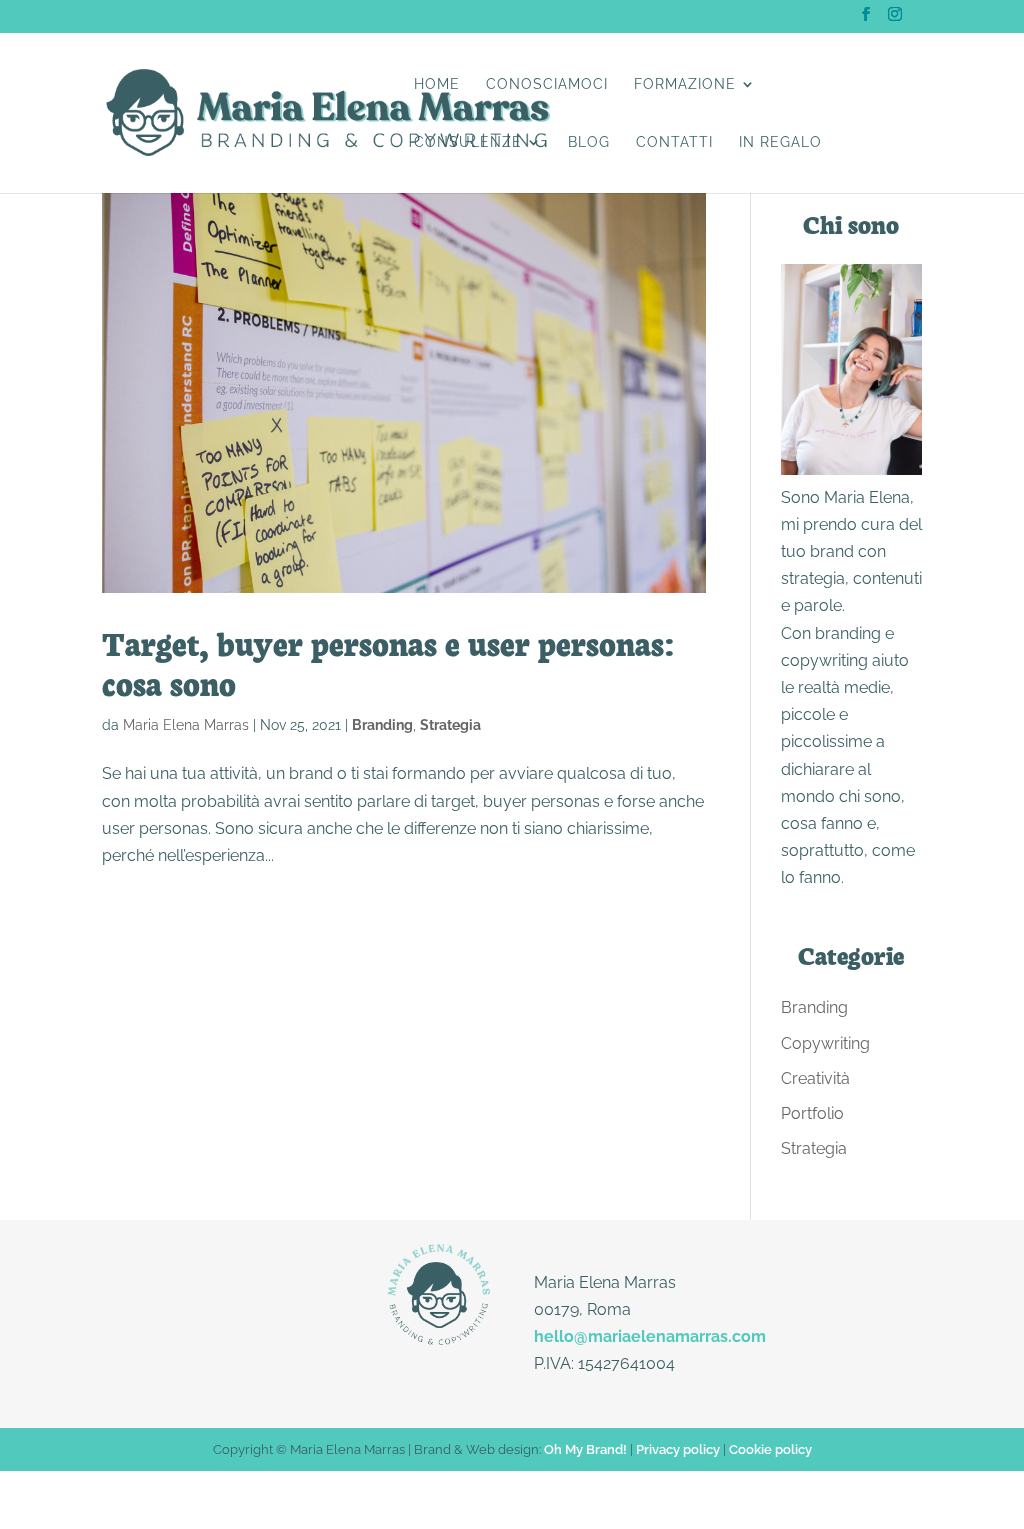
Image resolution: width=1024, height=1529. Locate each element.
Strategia (450, 725)
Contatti (674, 142)
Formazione (685, 84)
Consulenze (468, 142)
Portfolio (812, 1113)
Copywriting (825, 1043)
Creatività (815, 1078)
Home (437, 84)
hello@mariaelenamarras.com (650, 1336)
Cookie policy (770, 1449)
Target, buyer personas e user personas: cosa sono (387, 662)
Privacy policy (678, 1449)
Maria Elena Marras (186, 725)
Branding (382, 725)
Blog (589, 142)
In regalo (780, 142)
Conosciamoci (547, 84)
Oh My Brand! (585, 1449)
